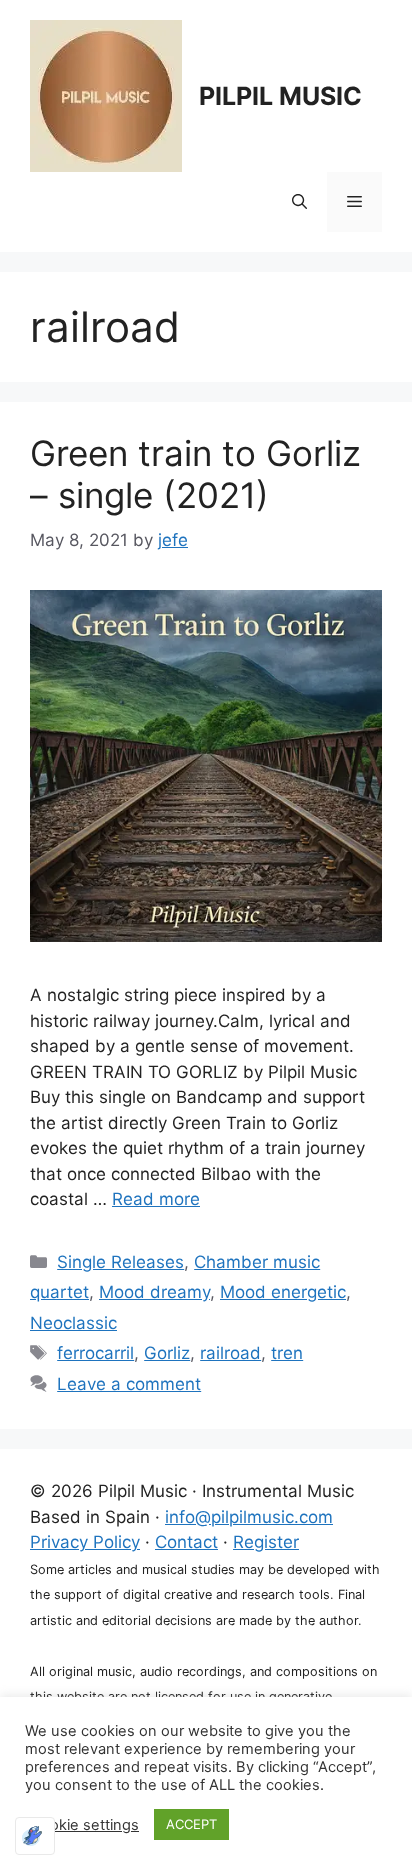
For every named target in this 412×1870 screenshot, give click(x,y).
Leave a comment (129, 1384)
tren (287, 1353)
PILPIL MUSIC (280, 96)
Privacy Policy (85, 1542)
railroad (230, 1353)
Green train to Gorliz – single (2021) (195, 474)
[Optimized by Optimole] (35, 1836)
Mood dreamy (154, 1292)
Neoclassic (73, 1323)
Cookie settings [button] (84, 1825)
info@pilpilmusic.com (249, 1517)
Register (266, 1542)
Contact (186, 1542)
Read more (156, 1199)
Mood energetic (283, 1292)
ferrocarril (95, 1353)
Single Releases (120, 1262)
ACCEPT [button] (191, 1824)
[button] (299, 202)
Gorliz (167, 1353)
